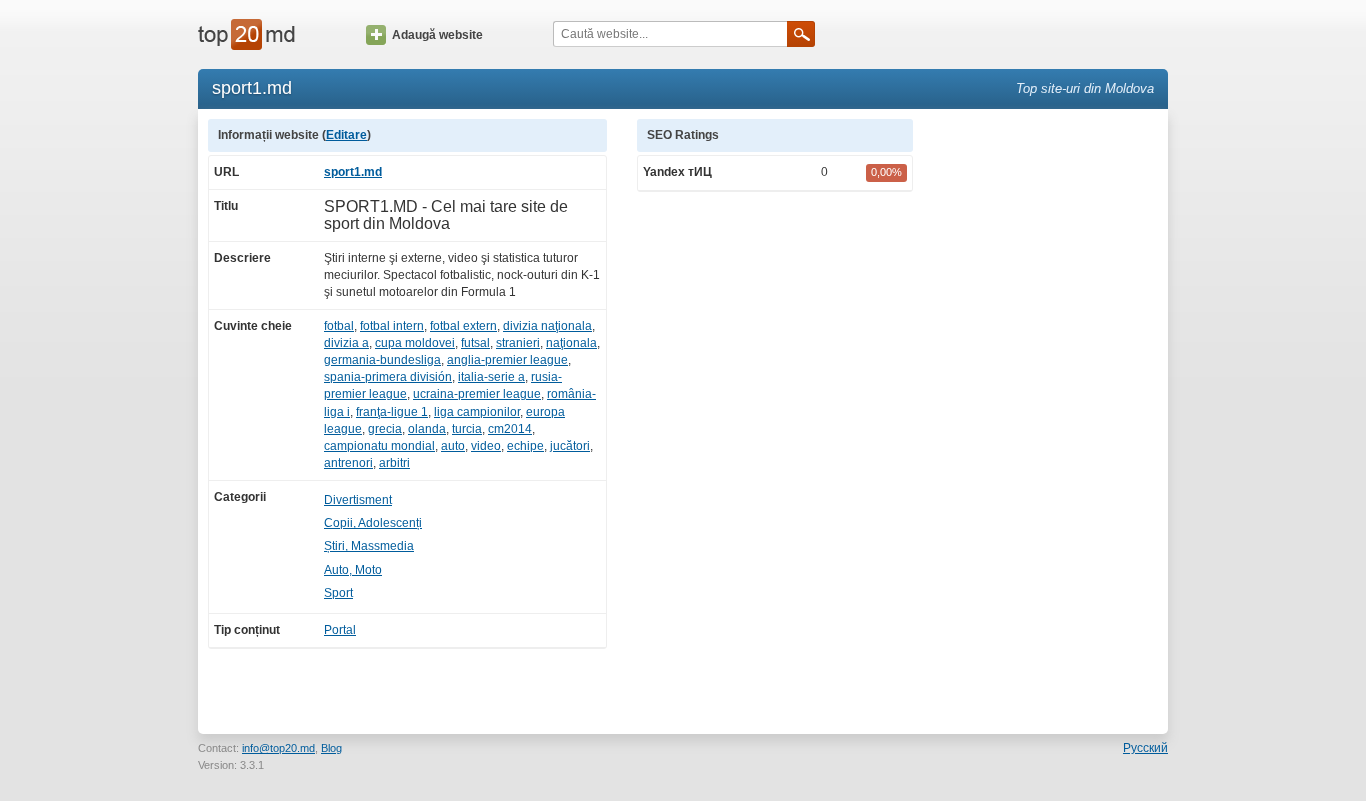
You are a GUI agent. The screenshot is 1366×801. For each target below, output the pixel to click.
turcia (467, 429)
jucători (570, 446)
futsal (475, 343)
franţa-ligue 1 (392, 412)
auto (453, 446)
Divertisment (358, 500)
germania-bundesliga (382, 360)
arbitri (394, 463)
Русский (1145, 748)
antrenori (348, 463)
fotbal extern (463, 326)
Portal (340, 630)
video (486, 446)
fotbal (339, 326)
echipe (525, 446)
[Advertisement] (1051, 419)
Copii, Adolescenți (373, 523)
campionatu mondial (379, 446)
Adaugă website (437, 35)
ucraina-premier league (477, 394)
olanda (427, 429)
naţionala (571, 343)
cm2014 (510, 429)
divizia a (346, 343)
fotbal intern (392, 326)
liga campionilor (477, 412)
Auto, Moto (353, 570)
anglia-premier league (507, 360)
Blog (331, 748)
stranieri (518, 343)
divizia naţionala (547, 326)
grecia (385, 429)
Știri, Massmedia (369, 546)
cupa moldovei (415, 343)
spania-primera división (388, 377)
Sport (338, 593)
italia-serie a (491, 377)
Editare (346, 135)
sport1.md (353, 172)
